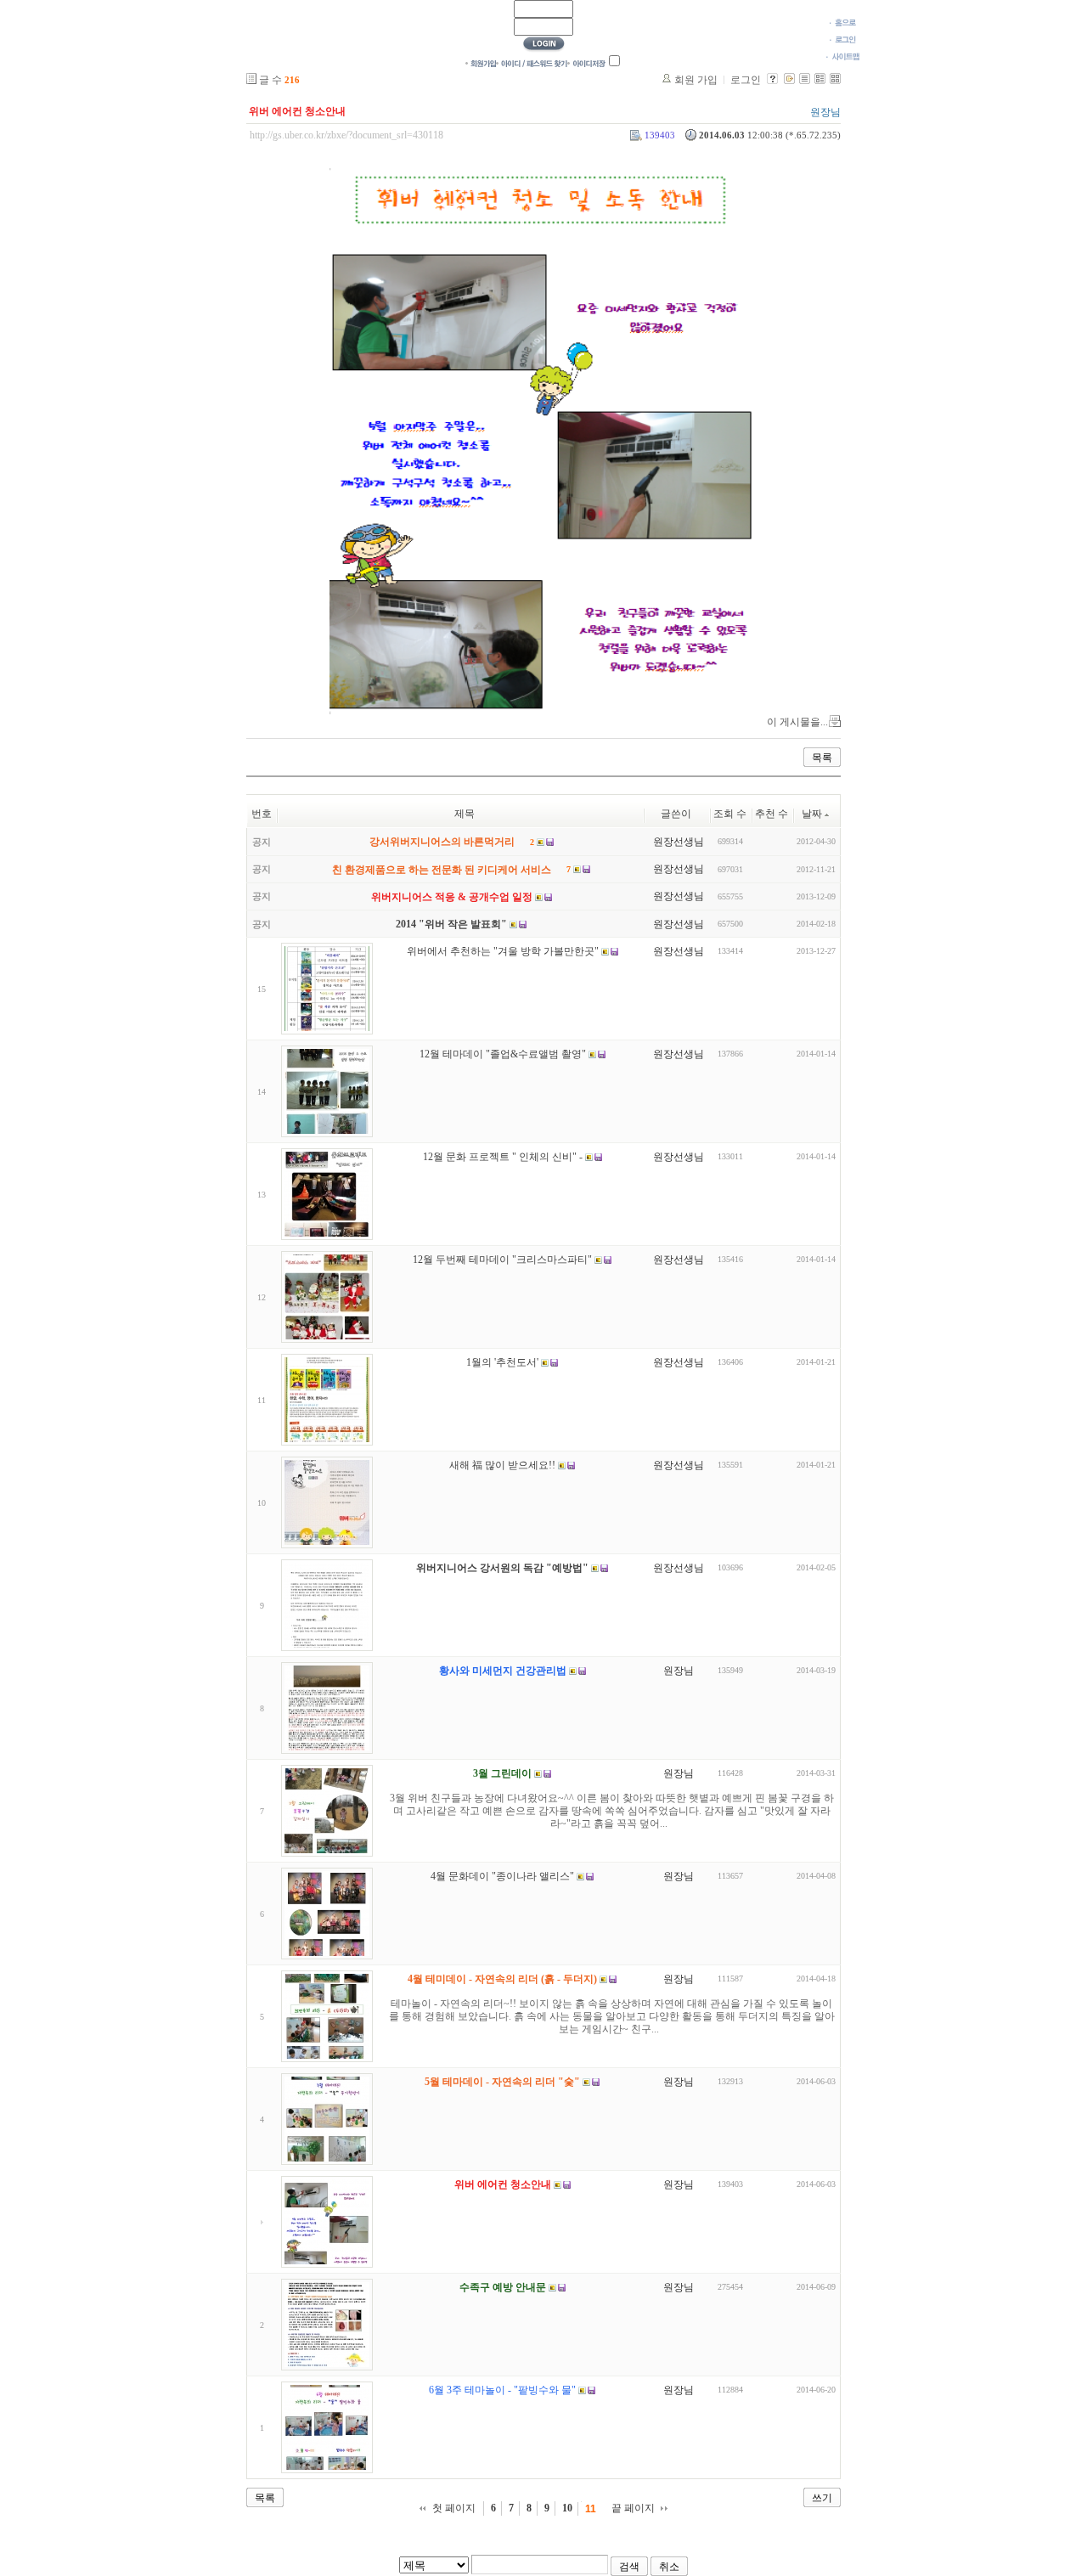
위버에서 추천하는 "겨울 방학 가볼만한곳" (503, 952)
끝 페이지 (633, 2508)
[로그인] (843, 39)
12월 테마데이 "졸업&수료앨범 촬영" (503, 1055)
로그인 (746, 80)
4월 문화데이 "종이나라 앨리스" (502, 1877)
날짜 (812, 814)
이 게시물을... (797, 722)
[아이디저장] (586, 63)
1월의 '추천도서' (502, 1363)
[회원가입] (481, 63)
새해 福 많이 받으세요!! (502, 1466)
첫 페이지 (454, 2508)
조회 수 (730, 814)
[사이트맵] (843, 56)
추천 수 (772, 814)
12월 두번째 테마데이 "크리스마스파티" (502, 1260)
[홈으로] (843, 22)
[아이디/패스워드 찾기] (532, 63)
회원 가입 (696, 80)
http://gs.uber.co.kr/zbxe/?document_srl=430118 (346, 135)
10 (567, 2508)
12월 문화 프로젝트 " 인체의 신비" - (503, 1158)
